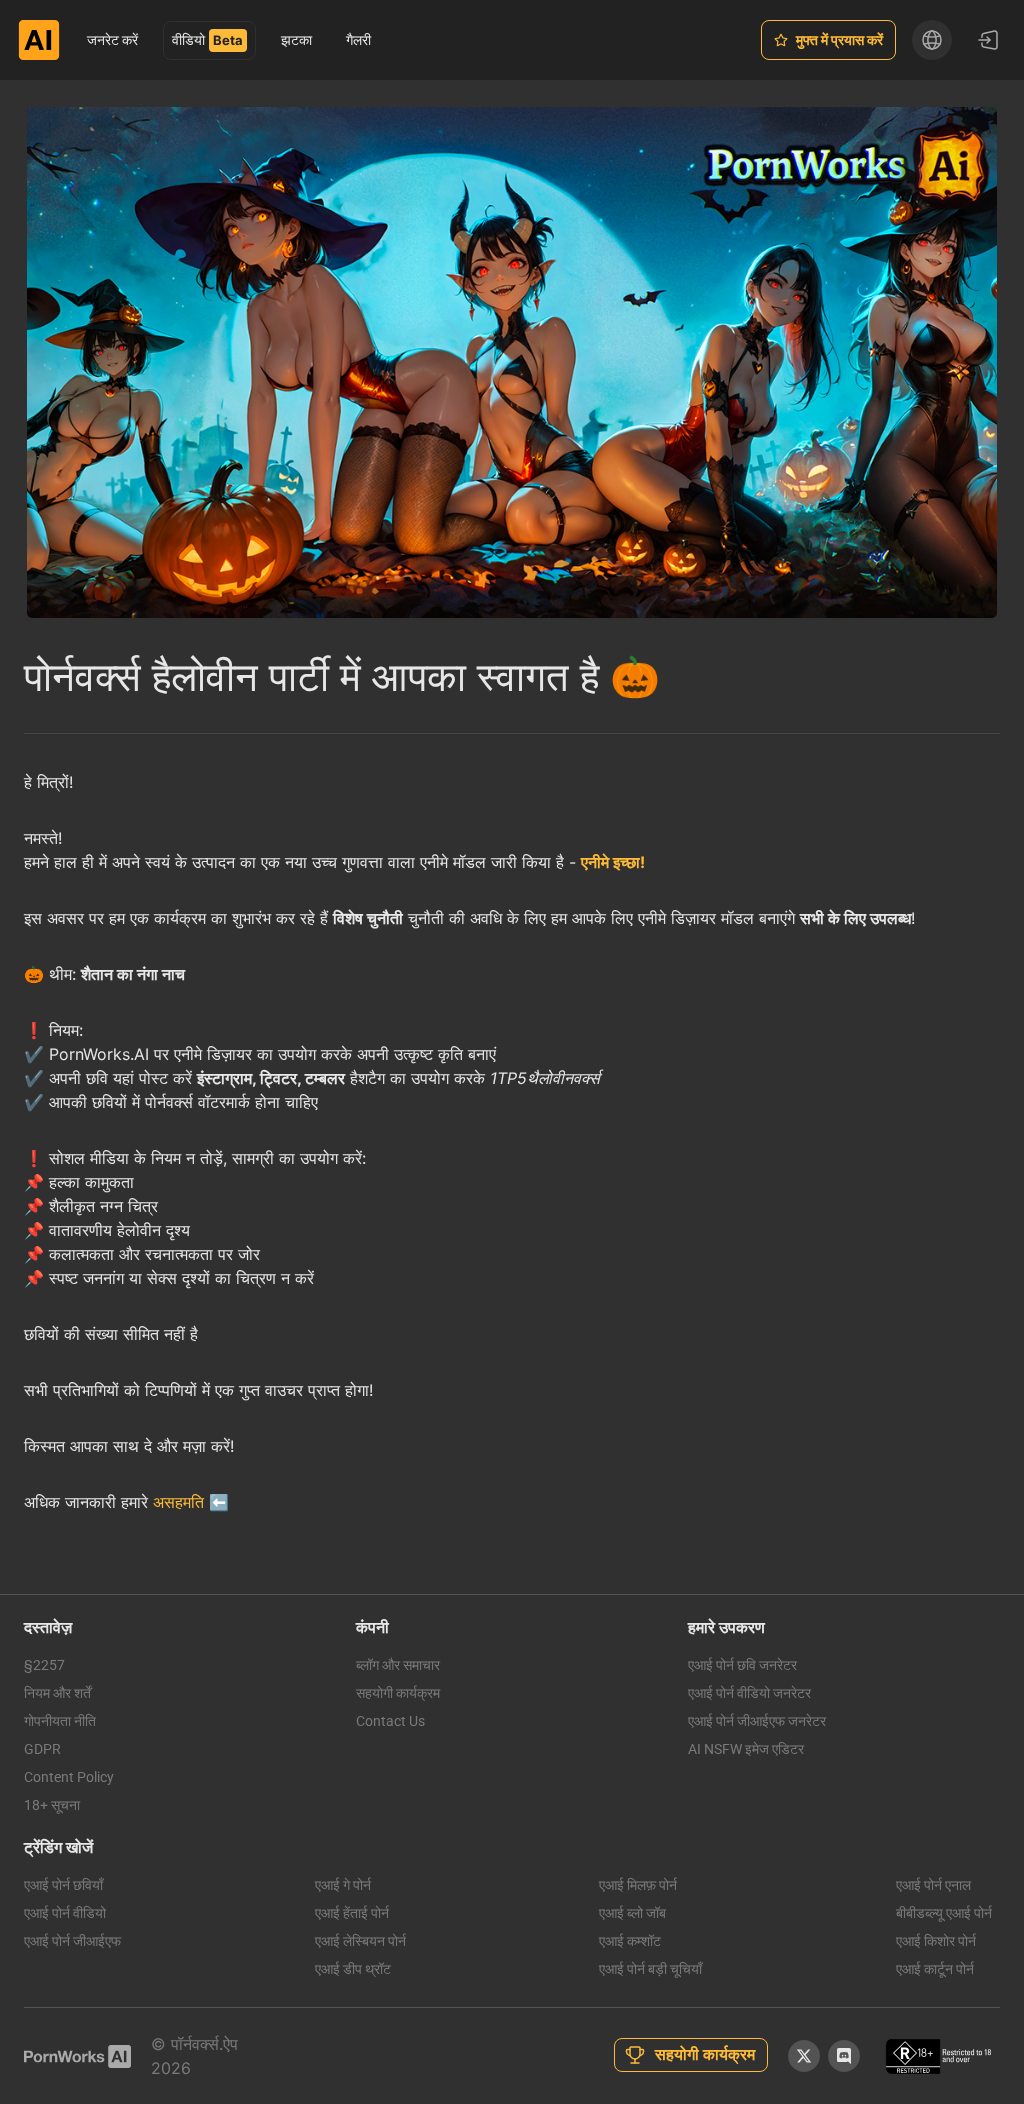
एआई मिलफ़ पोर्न (638, 1885)
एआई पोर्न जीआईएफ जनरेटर (757, 1721)
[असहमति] (844, 2056)
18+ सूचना (52, 1805)
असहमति (178, 1502)
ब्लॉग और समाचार (398, 1665)
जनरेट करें (112, 40)
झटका (296, 40)
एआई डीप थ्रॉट (353, 1969)
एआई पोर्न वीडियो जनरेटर (749, 1693)
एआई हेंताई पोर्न (352, 1913)
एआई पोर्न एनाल (933, 1885)
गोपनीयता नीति (60, 1721)
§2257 (44, 1665)
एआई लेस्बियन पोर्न (360, 1941)
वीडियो (188, 40)
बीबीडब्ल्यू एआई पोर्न (944, 1913)
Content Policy (69, 1777)
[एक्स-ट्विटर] (804, 2056)
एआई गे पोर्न (343, 1885)
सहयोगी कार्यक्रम (398, 1693)
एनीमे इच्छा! (613, 862)
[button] (932, 40)
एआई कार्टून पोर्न (935, 1969)
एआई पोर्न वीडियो (65, 1913)
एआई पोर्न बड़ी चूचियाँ (650, 1969)
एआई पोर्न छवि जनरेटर (742, 1665)
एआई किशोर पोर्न (936, 1941)
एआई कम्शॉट (630, 1941)
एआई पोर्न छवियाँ (63, 1885)
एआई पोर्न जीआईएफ (72, 1941)
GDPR (42, 1749)
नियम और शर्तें (57, 1693)
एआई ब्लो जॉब (632, 1913)
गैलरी (358, 40)
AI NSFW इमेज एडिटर (746, 1749)
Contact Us (390, 1721)
